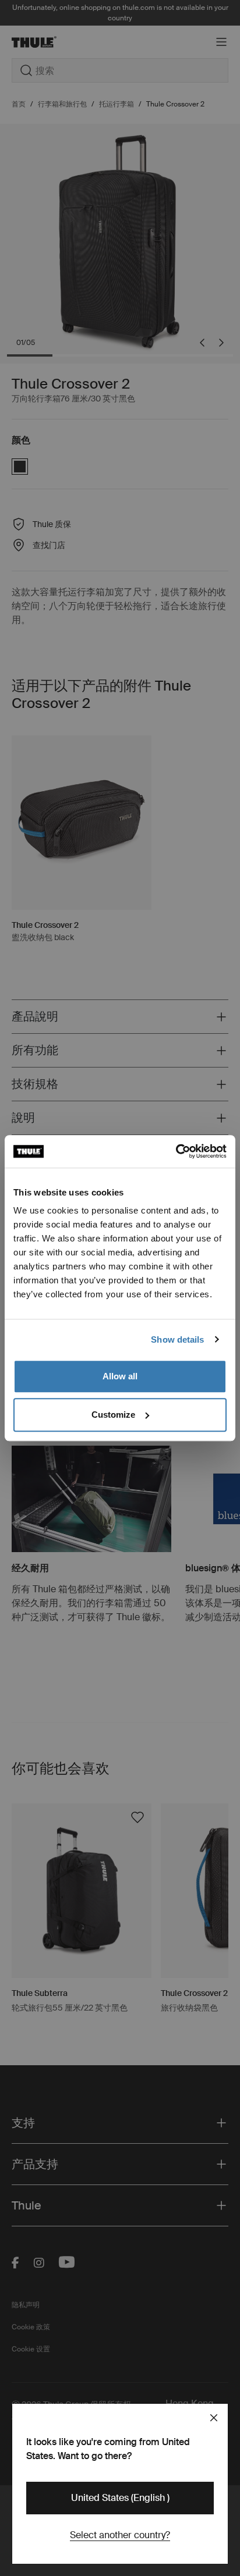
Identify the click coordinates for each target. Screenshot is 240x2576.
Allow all (120, 1376)
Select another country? (120, 2535)
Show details (177, 1339)
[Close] (214, 2418)
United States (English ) (120, 2498)
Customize (113, 1415)
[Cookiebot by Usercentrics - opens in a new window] (176, 1151)
